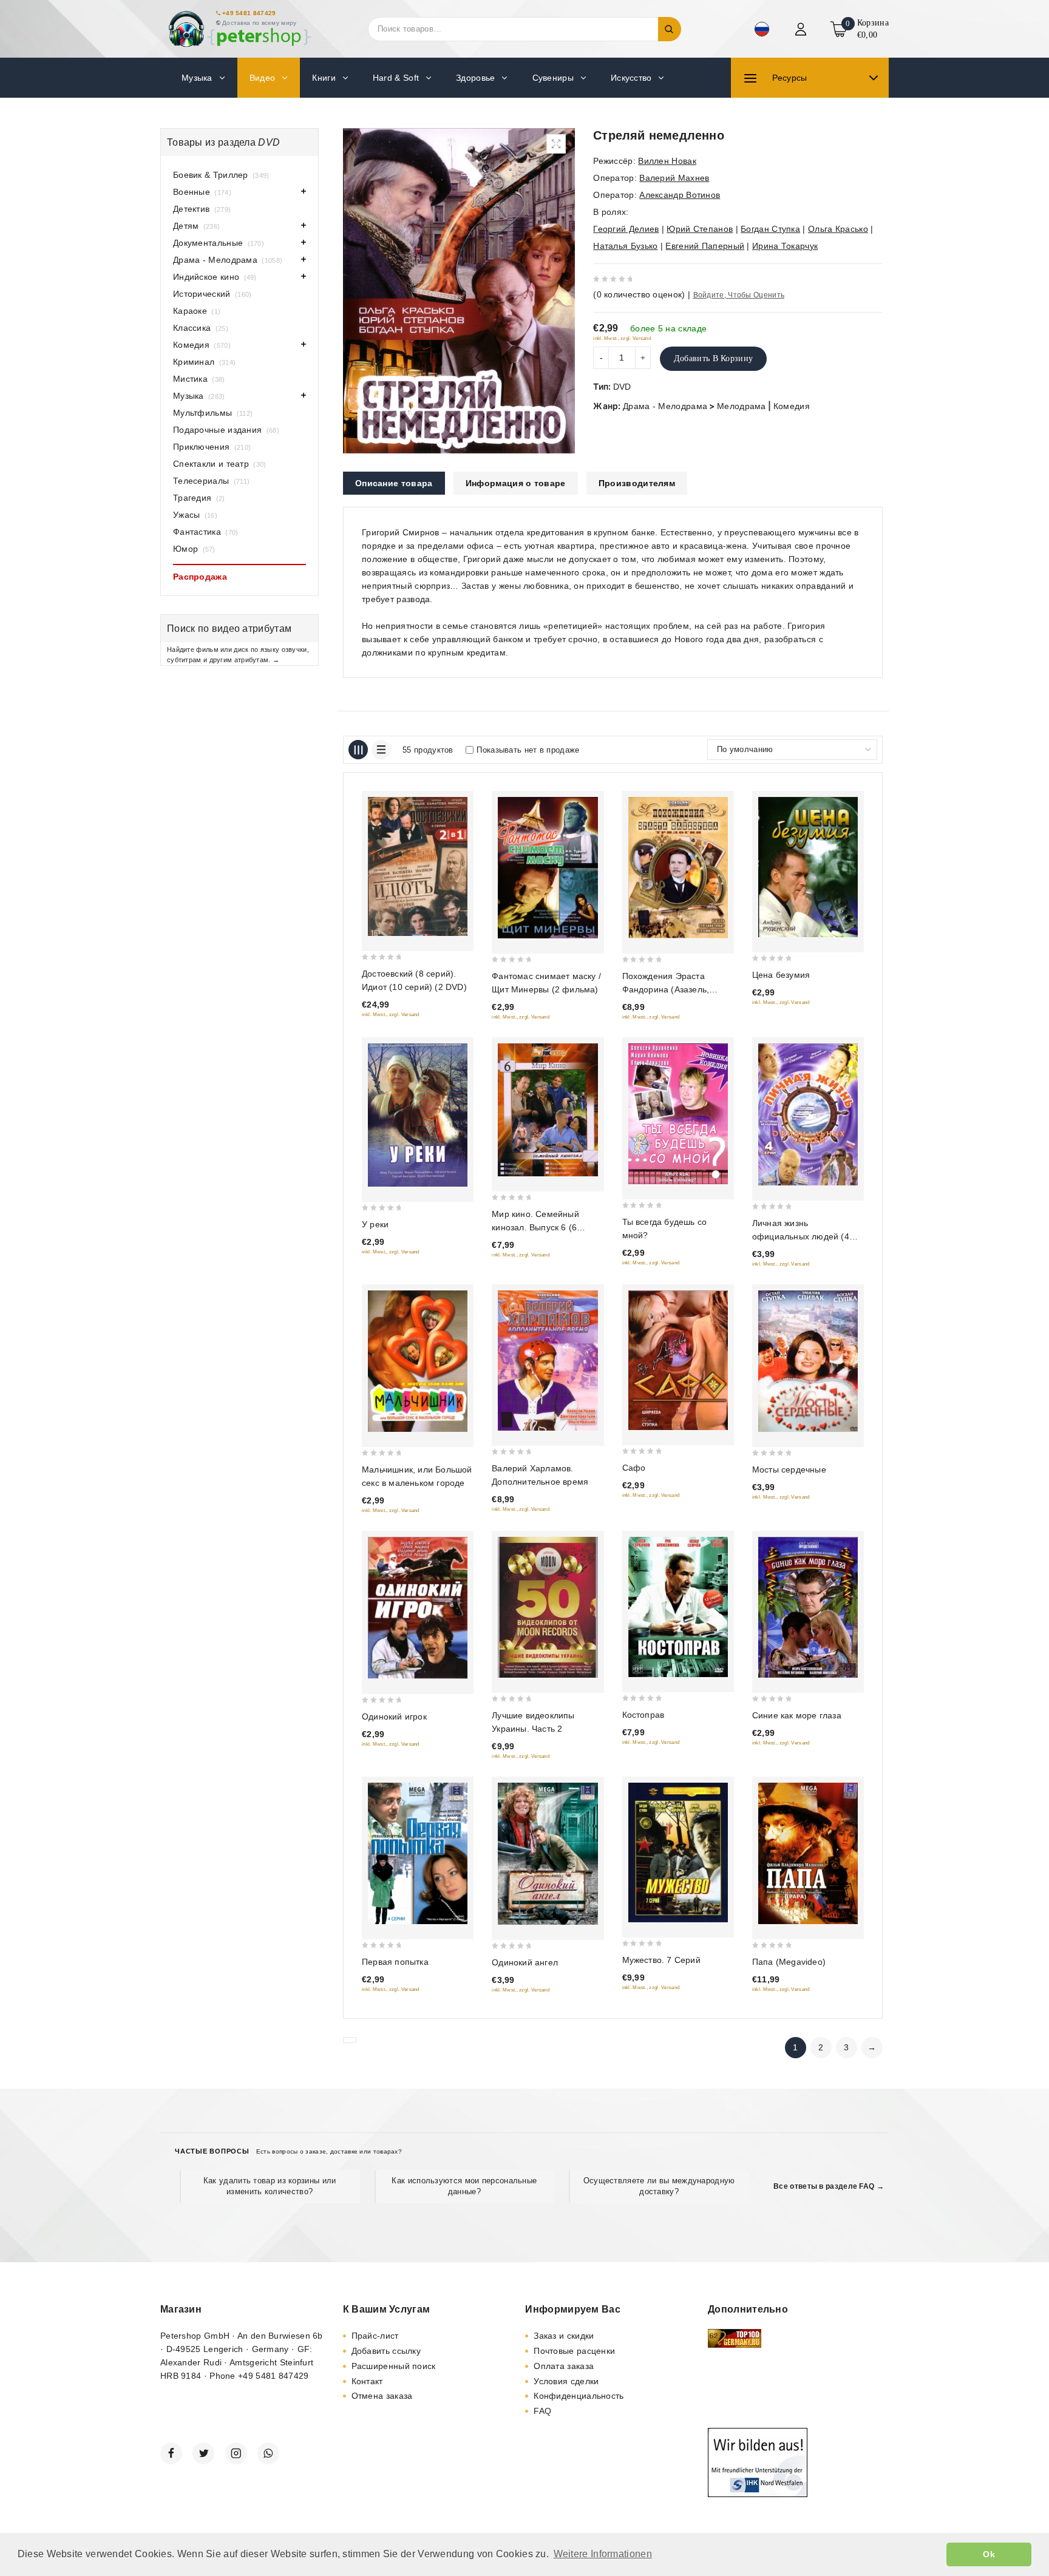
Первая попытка (395, 1962)
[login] (802, 29)
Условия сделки (566, 2381)
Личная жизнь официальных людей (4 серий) (801, 1236)
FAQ (542, 2411)
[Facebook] (171, 2453)
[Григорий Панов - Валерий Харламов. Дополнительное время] (548, 1361)
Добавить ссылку (386, 2351)
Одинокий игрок (394, 1717)
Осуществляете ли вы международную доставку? (659, 2186)
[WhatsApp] (268, 2453)
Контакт (367, 2381)
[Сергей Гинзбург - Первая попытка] (418, 1853)
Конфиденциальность (579, 2396)
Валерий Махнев (674, 178)
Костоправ (643, 1715)
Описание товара (394, 483)
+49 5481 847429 (249, 13)
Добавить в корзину (713, 358)
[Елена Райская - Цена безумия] (808, 867)
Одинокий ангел (525, 1962)
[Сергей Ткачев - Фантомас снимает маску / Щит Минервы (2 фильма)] (548, 868)
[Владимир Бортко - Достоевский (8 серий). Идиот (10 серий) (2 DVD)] (418, 866)
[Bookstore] (239, 29)
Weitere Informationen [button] (603, 2554)
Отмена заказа (382, 2396)
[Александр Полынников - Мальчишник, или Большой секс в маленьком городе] (418, 1361)
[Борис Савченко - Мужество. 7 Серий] (678, 1852)
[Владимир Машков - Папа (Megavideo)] (808, 1853)
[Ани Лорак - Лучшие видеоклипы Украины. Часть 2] (548, 1607)
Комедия (792, 406)
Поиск (670, 29)
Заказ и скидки (564, 2336)
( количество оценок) (639, 294)
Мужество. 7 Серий (661, 1960)
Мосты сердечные (789, 1469)
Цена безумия (781, 975)
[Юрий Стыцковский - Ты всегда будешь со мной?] (678, 1113)
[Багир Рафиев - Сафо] (678, 1361)
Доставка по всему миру (260, 23)
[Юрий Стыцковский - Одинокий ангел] (548, 1854)
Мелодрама (742, 406)
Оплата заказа (564, 2366)
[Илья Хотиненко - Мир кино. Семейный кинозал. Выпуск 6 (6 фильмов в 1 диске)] (548, 1110)
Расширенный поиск (394, 2366)
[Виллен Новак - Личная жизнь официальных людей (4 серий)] (808, 1114)
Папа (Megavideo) (789, 1962)
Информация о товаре (516, 483)
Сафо (634, 1468)
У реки (375, 1224)
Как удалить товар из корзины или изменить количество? (270, 2186)
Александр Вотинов (680, 195)
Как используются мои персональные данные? (464, 2186)
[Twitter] (203, 2453)
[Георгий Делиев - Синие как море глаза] (808, 1607)
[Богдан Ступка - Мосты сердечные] (808, 1361)
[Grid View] (358, 750)
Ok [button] (989, 2554)
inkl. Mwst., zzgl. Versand (622, 338)
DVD (622, 387)
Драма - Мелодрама (665, 406)
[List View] (381, 750)
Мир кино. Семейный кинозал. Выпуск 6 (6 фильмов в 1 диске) (535, 1227)
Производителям (637, 483)
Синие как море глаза (797, 1715)
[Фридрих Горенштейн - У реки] (418, 1115)
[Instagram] (236, 2453)
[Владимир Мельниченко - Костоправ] (678, 1607)
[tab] (394, 483)
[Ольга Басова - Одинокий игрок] (418, 1608)
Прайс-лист (375, 2336)
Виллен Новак (667, 161)
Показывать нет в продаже (528, 750)
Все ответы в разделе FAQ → (829, 2186)
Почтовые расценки (574, 2351)
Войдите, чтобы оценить (739, 295)
